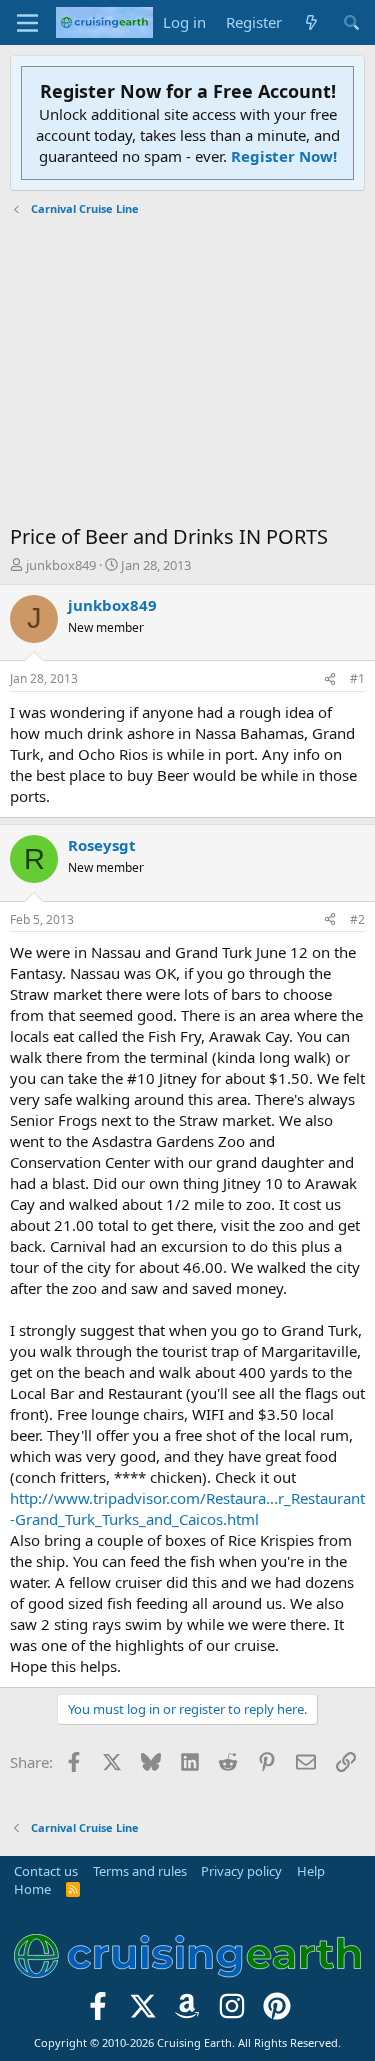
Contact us (46, 1871)
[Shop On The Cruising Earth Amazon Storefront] (187, 2011)
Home (32, 1889)
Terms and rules (140, 1871)
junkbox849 (61, 565)
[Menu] (27, 23)
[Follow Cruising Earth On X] (142, 2011)
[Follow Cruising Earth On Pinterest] (277, 2011)
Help (311, 1871)
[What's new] (311, 22)
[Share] (330, 679)
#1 (357, 678)
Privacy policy (241, 1871)
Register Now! (284, 156)
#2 (357, 919)
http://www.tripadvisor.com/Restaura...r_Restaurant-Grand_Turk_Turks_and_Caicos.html (187, 1508)
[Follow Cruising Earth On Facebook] (98, 2011)
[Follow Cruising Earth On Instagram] (232, 2011)
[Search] (351, 22)
